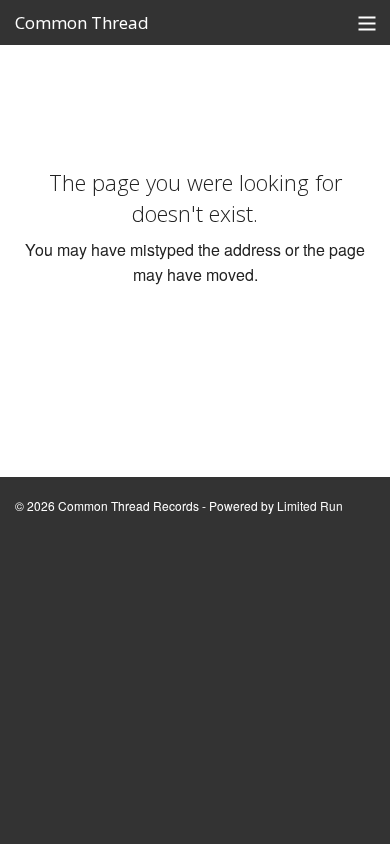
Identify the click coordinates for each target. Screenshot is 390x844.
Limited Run (310, 505)
